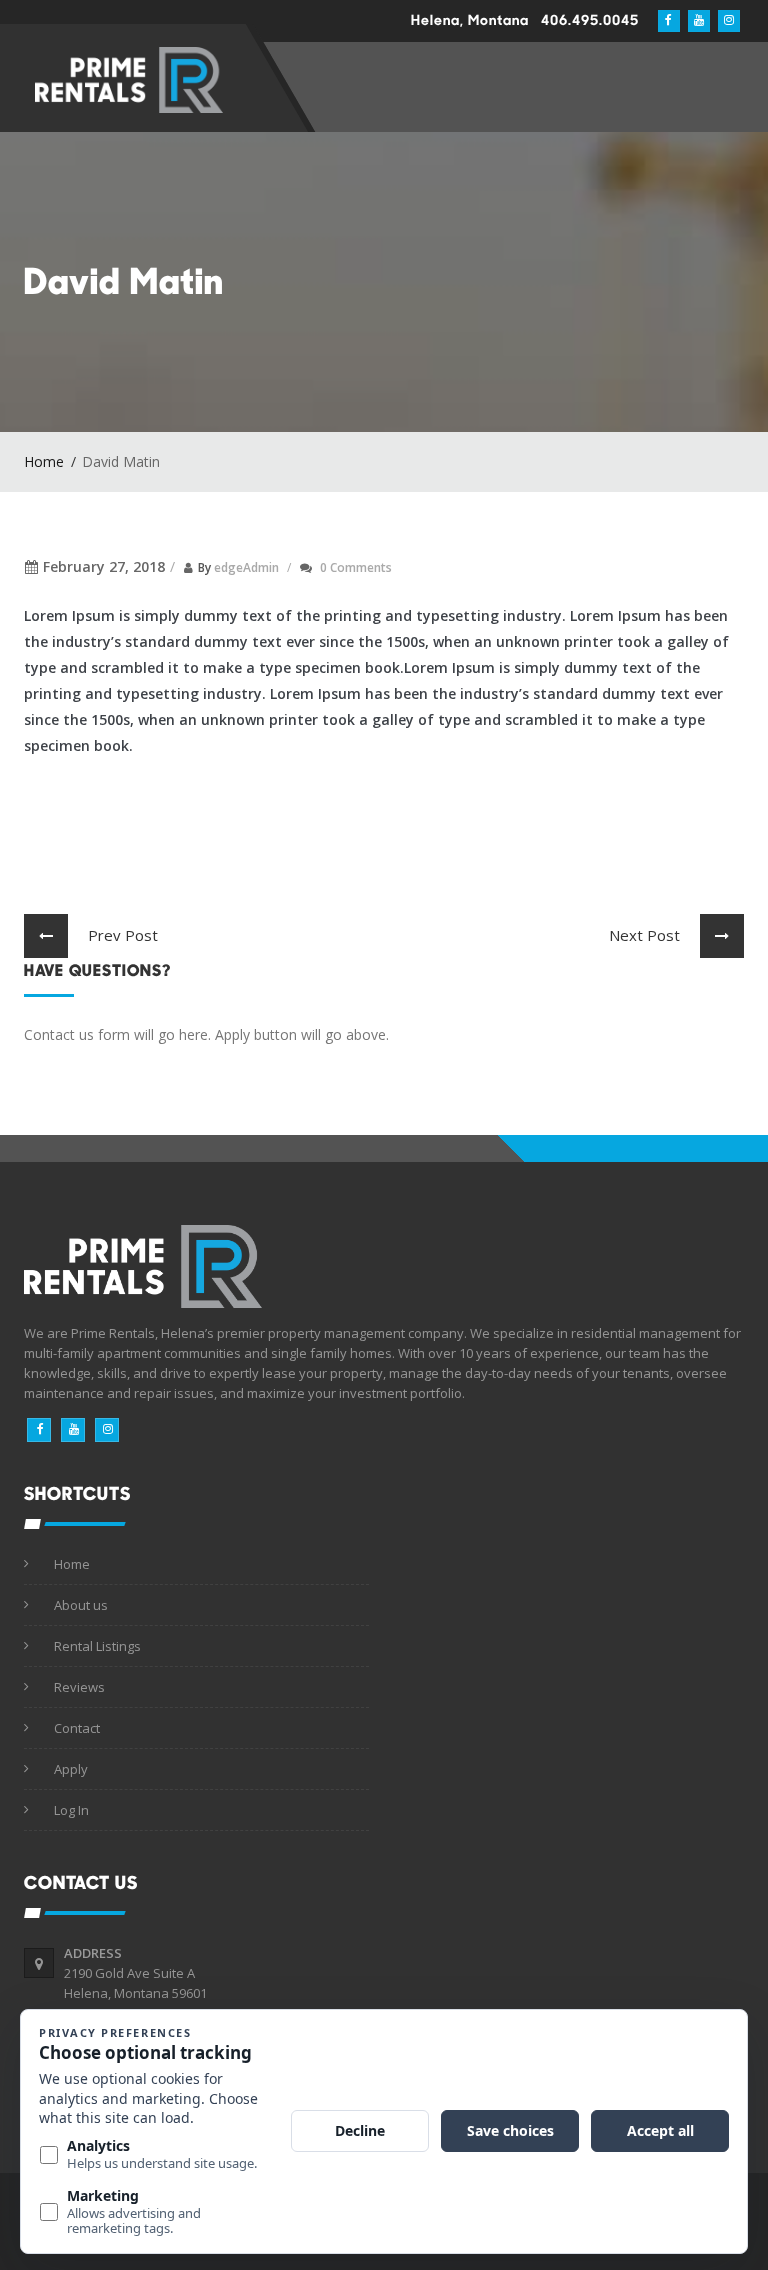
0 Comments (356, 567)
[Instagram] (107, 1430)
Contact (77, 1728)
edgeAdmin (246, 567)
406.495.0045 (590, 19)
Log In (71, 1810)
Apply (71, 1769)
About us (81, 1605)
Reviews (79, 1687)
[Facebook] (39, 1430)
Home (44, 461)
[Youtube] (73, 1430)
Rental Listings (97, 1646)
